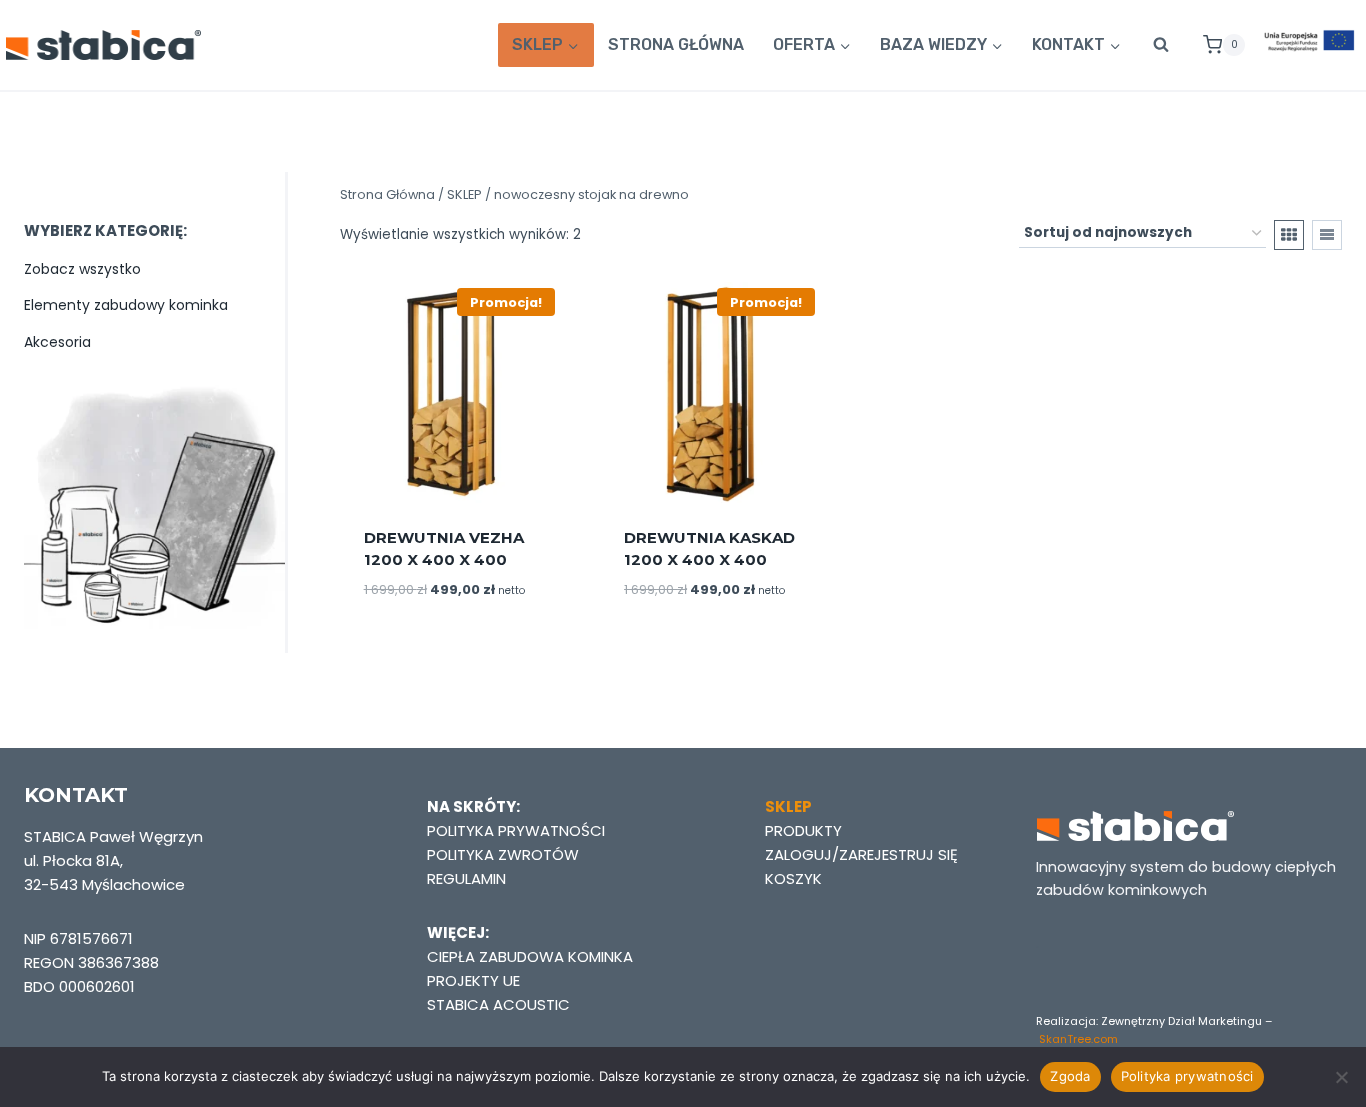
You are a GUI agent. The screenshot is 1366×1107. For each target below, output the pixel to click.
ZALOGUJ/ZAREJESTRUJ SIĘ (861, 854)
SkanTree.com (1078, 1039)
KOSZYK (793, 878)
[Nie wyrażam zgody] (1341, 1077)
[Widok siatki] (1289, 235)
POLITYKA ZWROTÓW (503, 854)
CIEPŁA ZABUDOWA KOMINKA (530, 956)
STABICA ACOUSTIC (498, 1004)
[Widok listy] (1327, 235)
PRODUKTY (803, 830)
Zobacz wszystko (82, 269)
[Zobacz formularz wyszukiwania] (1161, 45)
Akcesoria (57, 342)
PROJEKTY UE (473, 980)
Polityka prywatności (1187, 1076)
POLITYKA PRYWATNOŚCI (516, 830)
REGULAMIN (466, 878)
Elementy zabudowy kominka (126, 305)
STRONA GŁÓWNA (676, 44)
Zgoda (1070, 1076)
